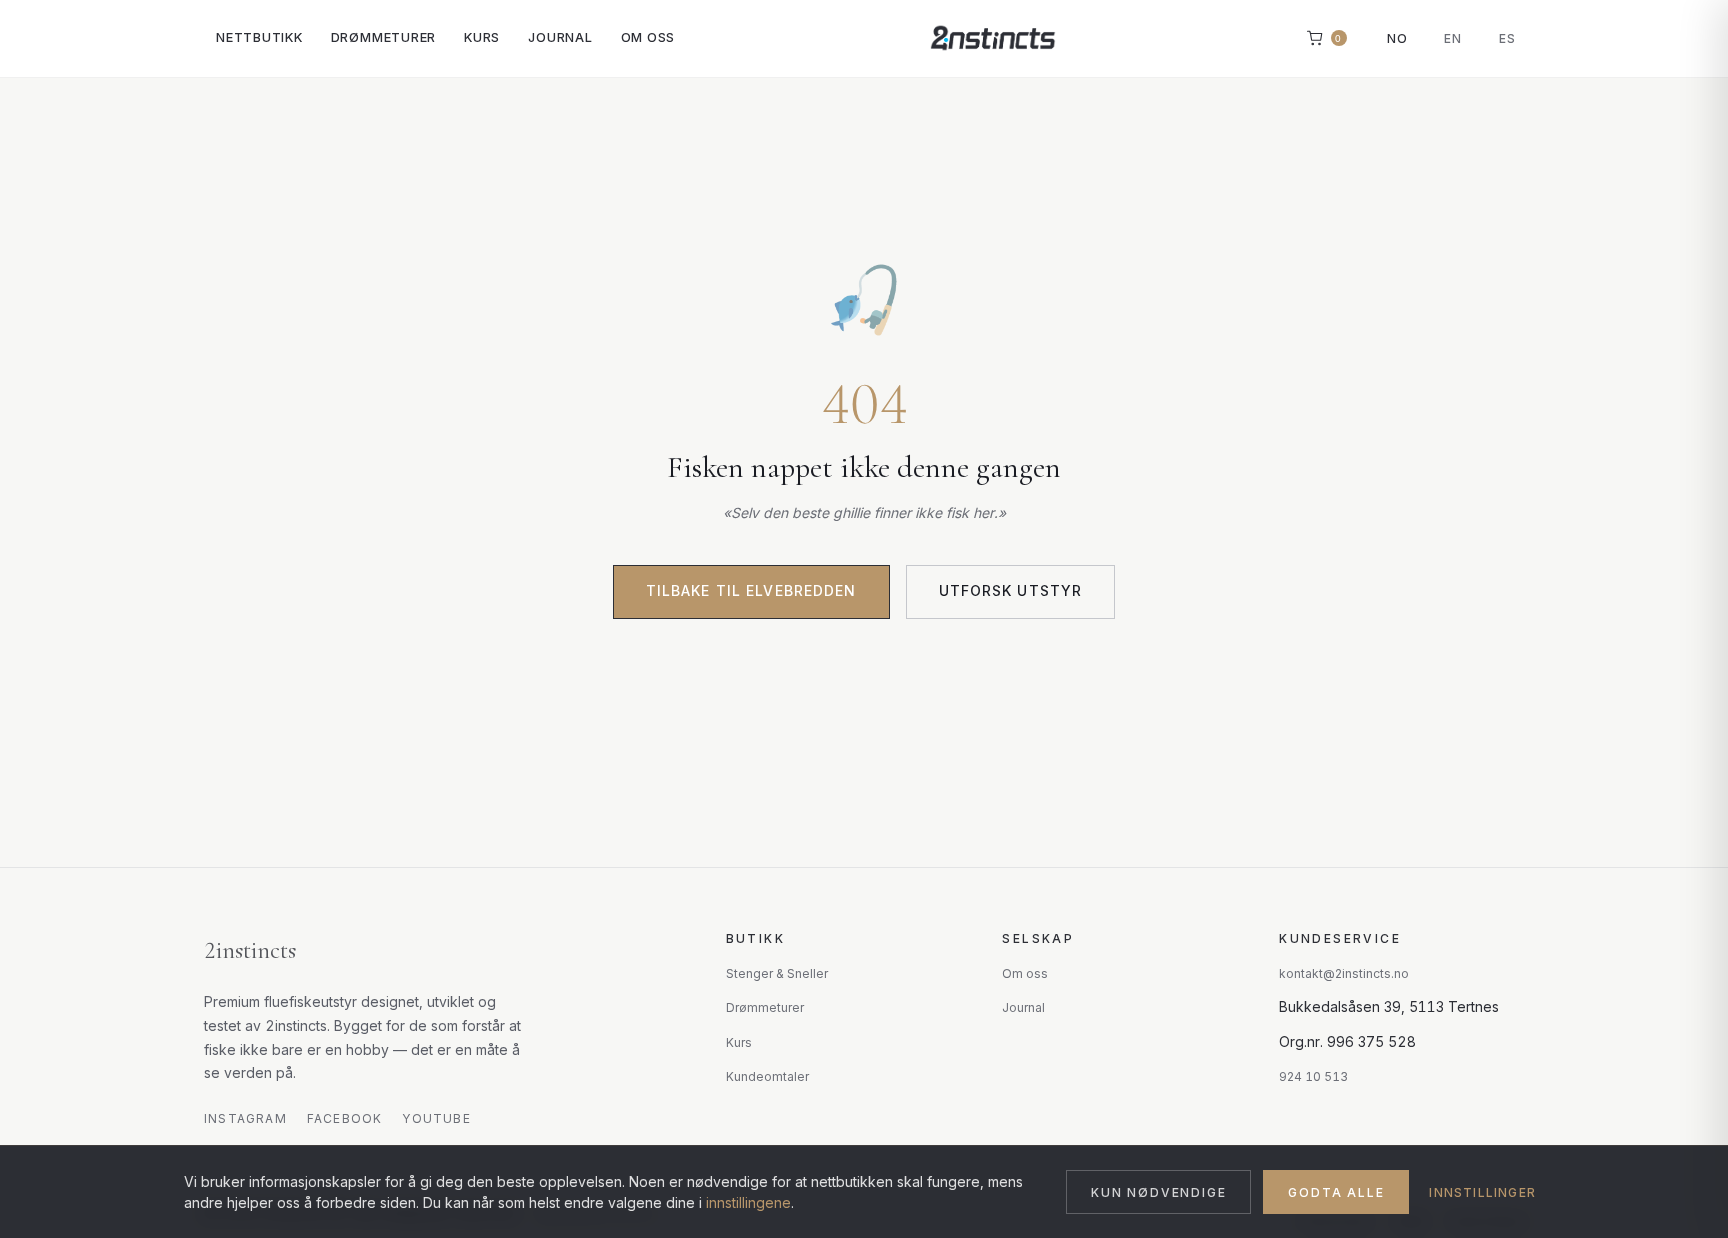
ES (1507, 38)
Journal (560, 37)
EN (1453, 38)
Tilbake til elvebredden (751, 590)
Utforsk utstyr (1011, 590)
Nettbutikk (259, 37)
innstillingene (748, 1202)
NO (1397, 38)
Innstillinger (1482, 1192)
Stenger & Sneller (777, 973)
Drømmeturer (383, 37)
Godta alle (1336, 1192)
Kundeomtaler (767, 1076)
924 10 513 (1313, 1076)
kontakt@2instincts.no (1344, 973)
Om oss (648, 37)
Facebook (345, 1118)
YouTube (436, 1118)
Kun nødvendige (1158, 1192)
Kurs (482, 37)
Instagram (245, 1118)
